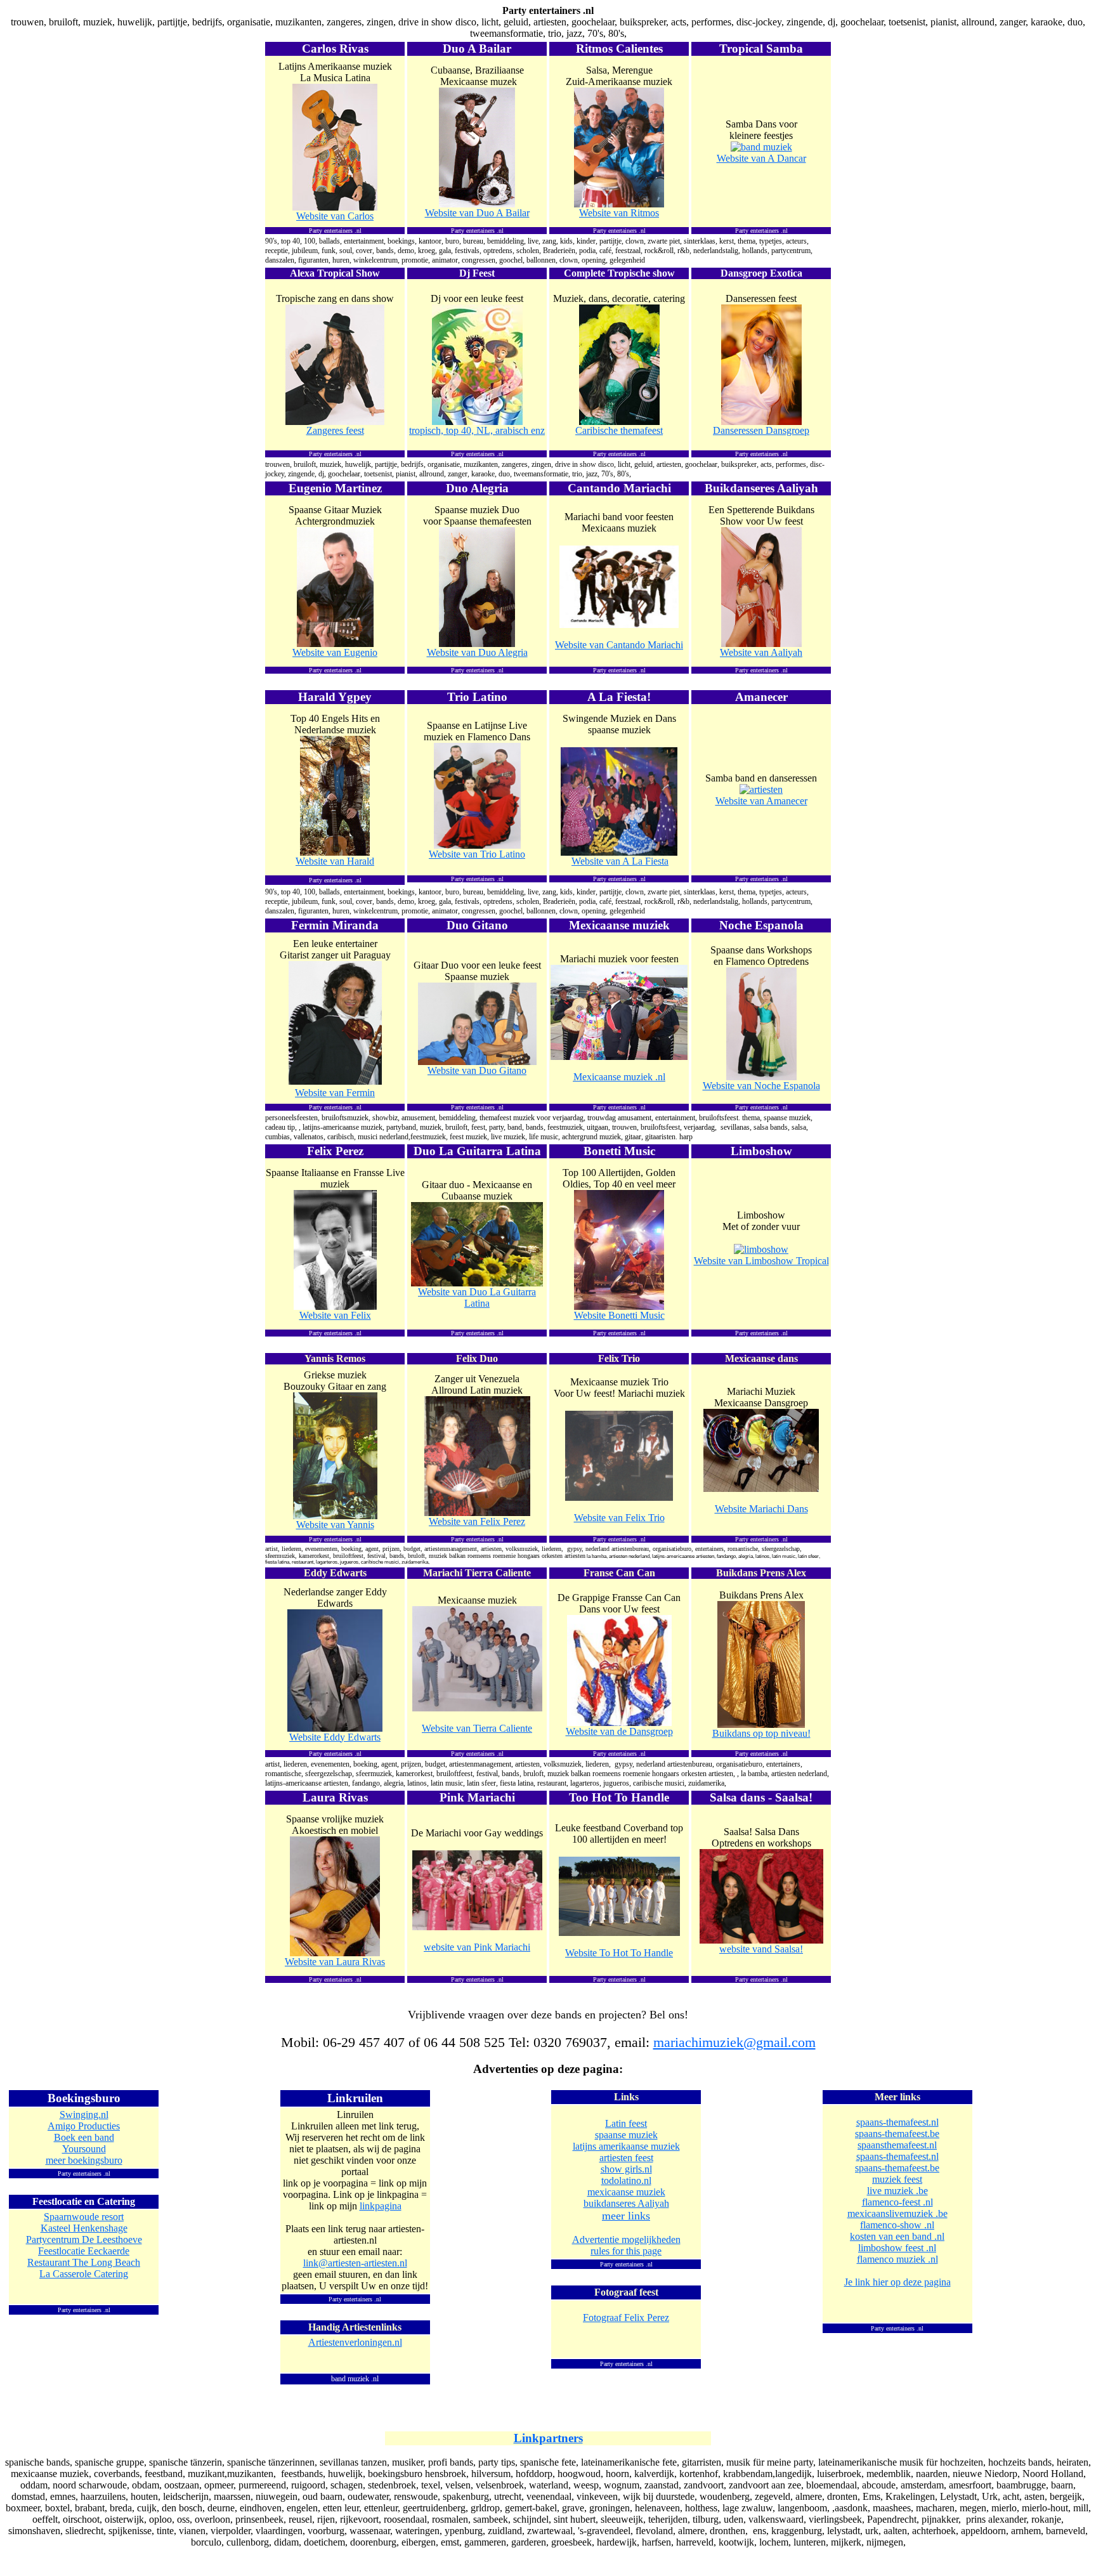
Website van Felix (335, 1315)
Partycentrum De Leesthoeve (84, 2239)
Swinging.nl (84, 2115)
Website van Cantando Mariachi (619, 645)
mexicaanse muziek (626, 2192)
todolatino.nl (626, 2180)
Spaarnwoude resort (84, 2217)
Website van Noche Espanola (761, 1086)
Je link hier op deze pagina (897, 2282)
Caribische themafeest (619, 430)
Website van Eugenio (335, 652)
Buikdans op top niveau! (761, 1733)
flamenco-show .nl (897, 2225)
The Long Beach (84, 2262)
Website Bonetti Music (619, 1315)
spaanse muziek (626, 2135)
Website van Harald (335, 861)
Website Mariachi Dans (761, 1509)
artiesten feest (626, 2158)
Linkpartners (548, 2438)
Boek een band (84, 2137)
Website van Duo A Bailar (477, 213)
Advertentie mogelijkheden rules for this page (626, 2245)
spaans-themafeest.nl (897, 2122)
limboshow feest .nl (897, 2248)
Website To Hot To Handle (619, 1953)
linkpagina (381, 2206)
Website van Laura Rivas (335, 1962)
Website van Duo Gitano (477, 1070)
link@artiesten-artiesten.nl (355, 2263)
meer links (626, 2216)
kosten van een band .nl (897, 2236)
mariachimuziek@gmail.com (734, 2043)
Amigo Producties (84, 2126)
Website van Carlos (335, 216)
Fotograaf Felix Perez (626, 2318)
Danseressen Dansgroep (761, 430)
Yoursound (84, 2149)
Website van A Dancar (761, 158)
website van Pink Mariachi (477, 1947)
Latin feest (626, 2123)
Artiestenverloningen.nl (355, 2342)
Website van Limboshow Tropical (761, 1261)
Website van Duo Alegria (477, 652)
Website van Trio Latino (477, 854)
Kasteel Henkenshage (84, 2228)
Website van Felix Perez (477, 1521)
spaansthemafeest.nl (897, 2145)
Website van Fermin (335, 1093)
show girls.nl (626, 2169)
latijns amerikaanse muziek (626, 2146)
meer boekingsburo (84, 2160)
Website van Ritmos (619, 213)
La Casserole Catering (84, 2274)
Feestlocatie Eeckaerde (84, 2251)
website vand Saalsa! (761, 1949)
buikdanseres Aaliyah (626, 2203)
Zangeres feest (335, 430)
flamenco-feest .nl (897, 2202)
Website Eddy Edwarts (335, 1737)
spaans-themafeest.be (897, 2134)
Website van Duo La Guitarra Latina (477, 1298)
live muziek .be (897, 2191)
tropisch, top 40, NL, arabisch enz (477, 430)
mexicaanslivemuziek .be (897, 2213)
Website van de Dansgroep (619, 1731)
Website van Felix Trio (619, 1518)
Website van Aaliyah (761, 652)
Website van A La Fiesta (620, 861)
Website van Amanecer (761, 801)
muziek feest (897, 2179)
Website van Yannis (335, 1525)
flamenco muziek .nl (897, 2259)
